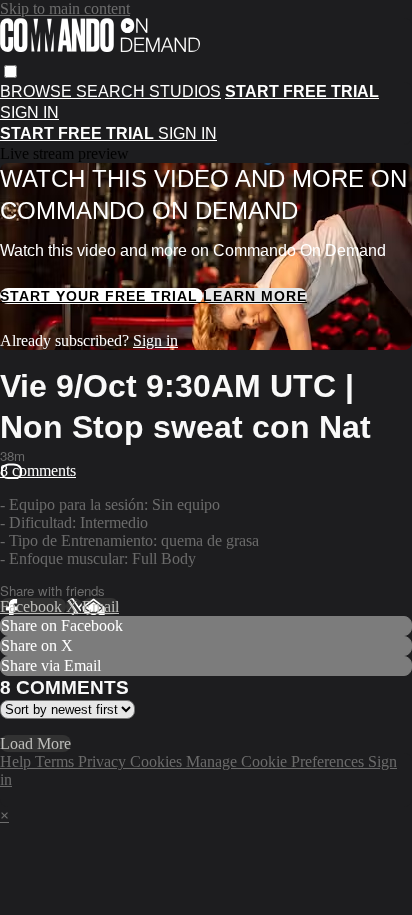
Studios (185, 91)
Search (112, 91)
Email (100, 606)
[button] (10, 71)
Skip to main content (65, 8)
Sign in (29, 112)
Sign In (187, 133)
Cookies (158, 761)
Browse (38, 91)
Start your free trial (101, 296)
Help (17, 761)
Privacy (104, 761)
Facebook (33, 606)
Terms (56, 761)
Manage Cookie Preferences (277, 761)
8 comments (38, 470)
